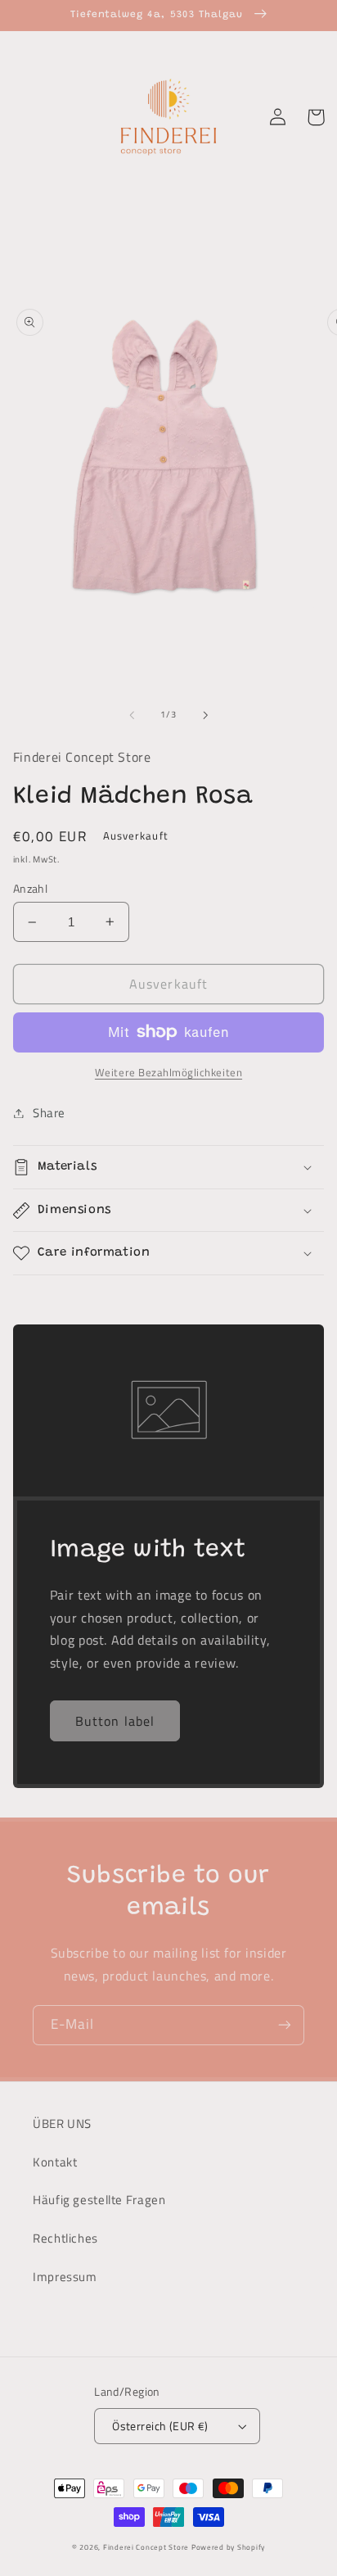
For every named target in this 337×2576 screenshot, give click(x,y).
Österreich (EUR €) (160, 2426)
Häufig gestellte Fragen (99, 2200)
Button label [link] (115, 1721)
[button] (169, 1167)
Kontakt (55, 2162)
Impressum (65, 2277)
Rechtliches (65, 2238)
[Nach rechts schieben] (205, 715)
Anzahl (31, 889)
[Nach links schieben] (132, 715)
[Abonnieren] (285, 2025)
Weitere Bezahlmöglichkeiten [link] (168, 1073)
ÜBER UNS (62, 2123)
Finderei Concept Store (146, 2547)
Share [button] (49, 1113)
